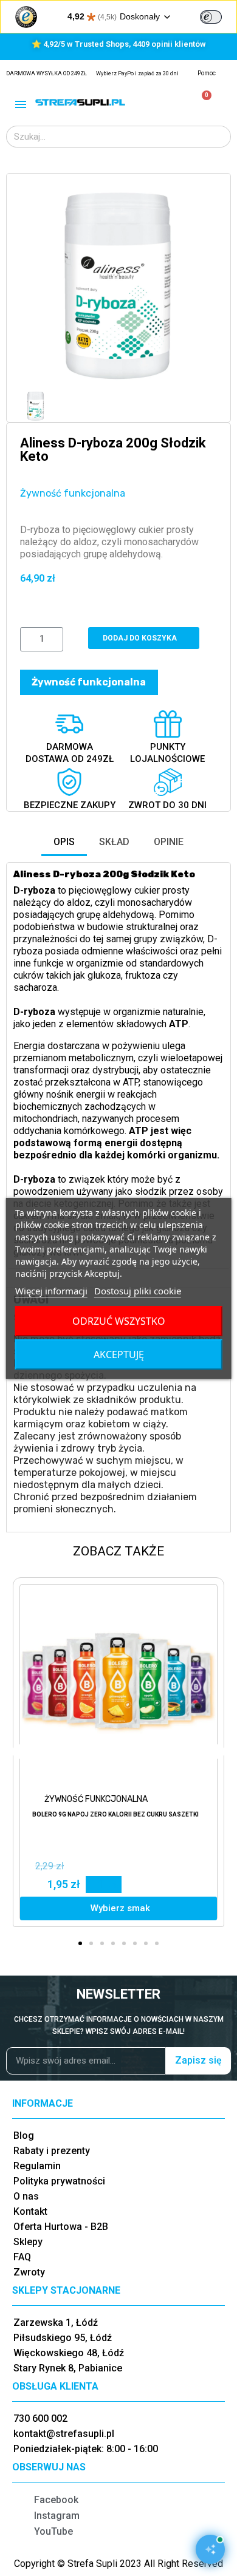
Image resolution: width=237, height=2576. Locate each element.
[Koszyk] (201, 102)
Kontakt (30, 2211)
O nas (26, 2196)
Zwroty (29, 2272)
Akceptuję (119, 1354)
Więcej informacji (51, 1291)
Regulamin (37, 2166)
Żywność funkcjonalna (73, 493)
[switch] (211, 17)
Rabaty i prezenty (52, 2151)
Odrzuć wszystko (119, 1321)
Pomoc (207, 73)
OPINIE (169, 842)
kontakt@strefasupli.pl (64, 2434)
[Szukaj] (219, 137)
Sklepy (28, 2242)
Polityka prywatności (59, 2181)
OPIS (64, 842)
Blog (24, 2136)
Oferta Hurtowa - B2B (61, 2227)
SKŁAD (114, 842)
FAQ (22, 2257)
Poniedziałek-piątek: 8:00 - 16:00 (86, 2449)
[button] (31, 286)
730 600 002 (40, 2418)
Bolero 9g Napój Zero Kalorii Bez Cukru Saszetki (115, 1814)
